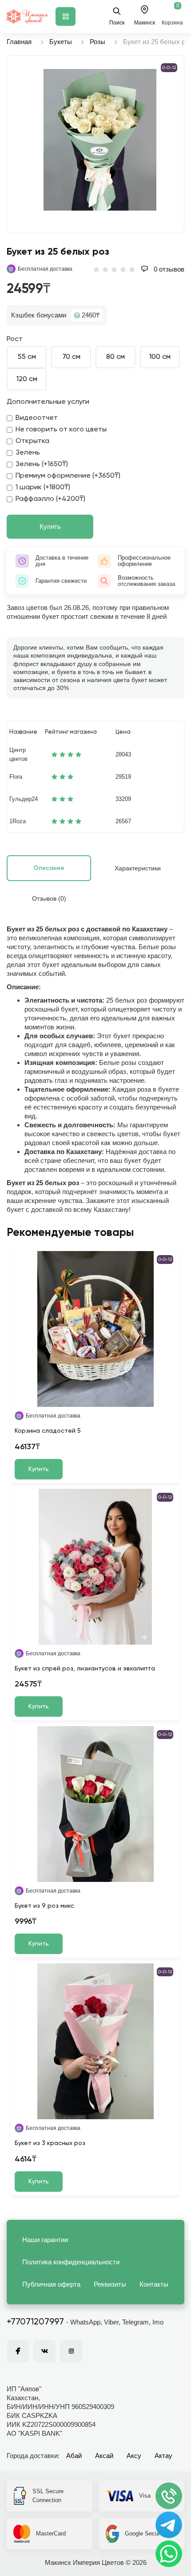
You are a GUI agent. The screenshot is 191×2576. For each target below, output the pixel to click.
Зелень (28, 453)
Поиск (117, 23)
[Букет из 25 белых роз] (100, 140)
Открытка (32, 441)
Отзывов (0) (49, 898)
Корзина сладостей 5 (48, 1431)
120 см (27, 379)
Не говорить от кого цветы (61, 430)
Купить (50, 526)
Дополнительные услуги (48, 402)
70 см (71, 357)
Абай (74, 2456)
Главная (19, 42)
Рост (15, 339)
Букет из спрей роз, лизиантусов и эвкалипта (85, 1669)
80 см (115, 357)
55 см (27, 357)
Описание (49, 868)
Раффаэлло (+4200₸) (50, 499)
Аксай (104, 2456)
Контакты (154, 2284)
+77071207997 (35, 2322)
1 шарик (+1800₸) (43, 488)
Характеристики (138, 868)
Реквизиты (110, 2284)
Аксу (134, 2456)
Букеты (61, 42)
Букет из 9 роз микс (44, 1906)
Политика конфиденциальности (71, 2262)
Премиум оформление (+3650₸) (68, 476)
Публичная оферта (51, 2284)
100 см (160, 357)
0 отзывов (168, 269)
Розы (97, 42)
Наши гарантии (45, 2240)
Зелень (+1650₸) (42, 464)
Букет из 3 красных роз (50, 2143)
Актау (163, 2456)
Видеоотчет (37, 418)
